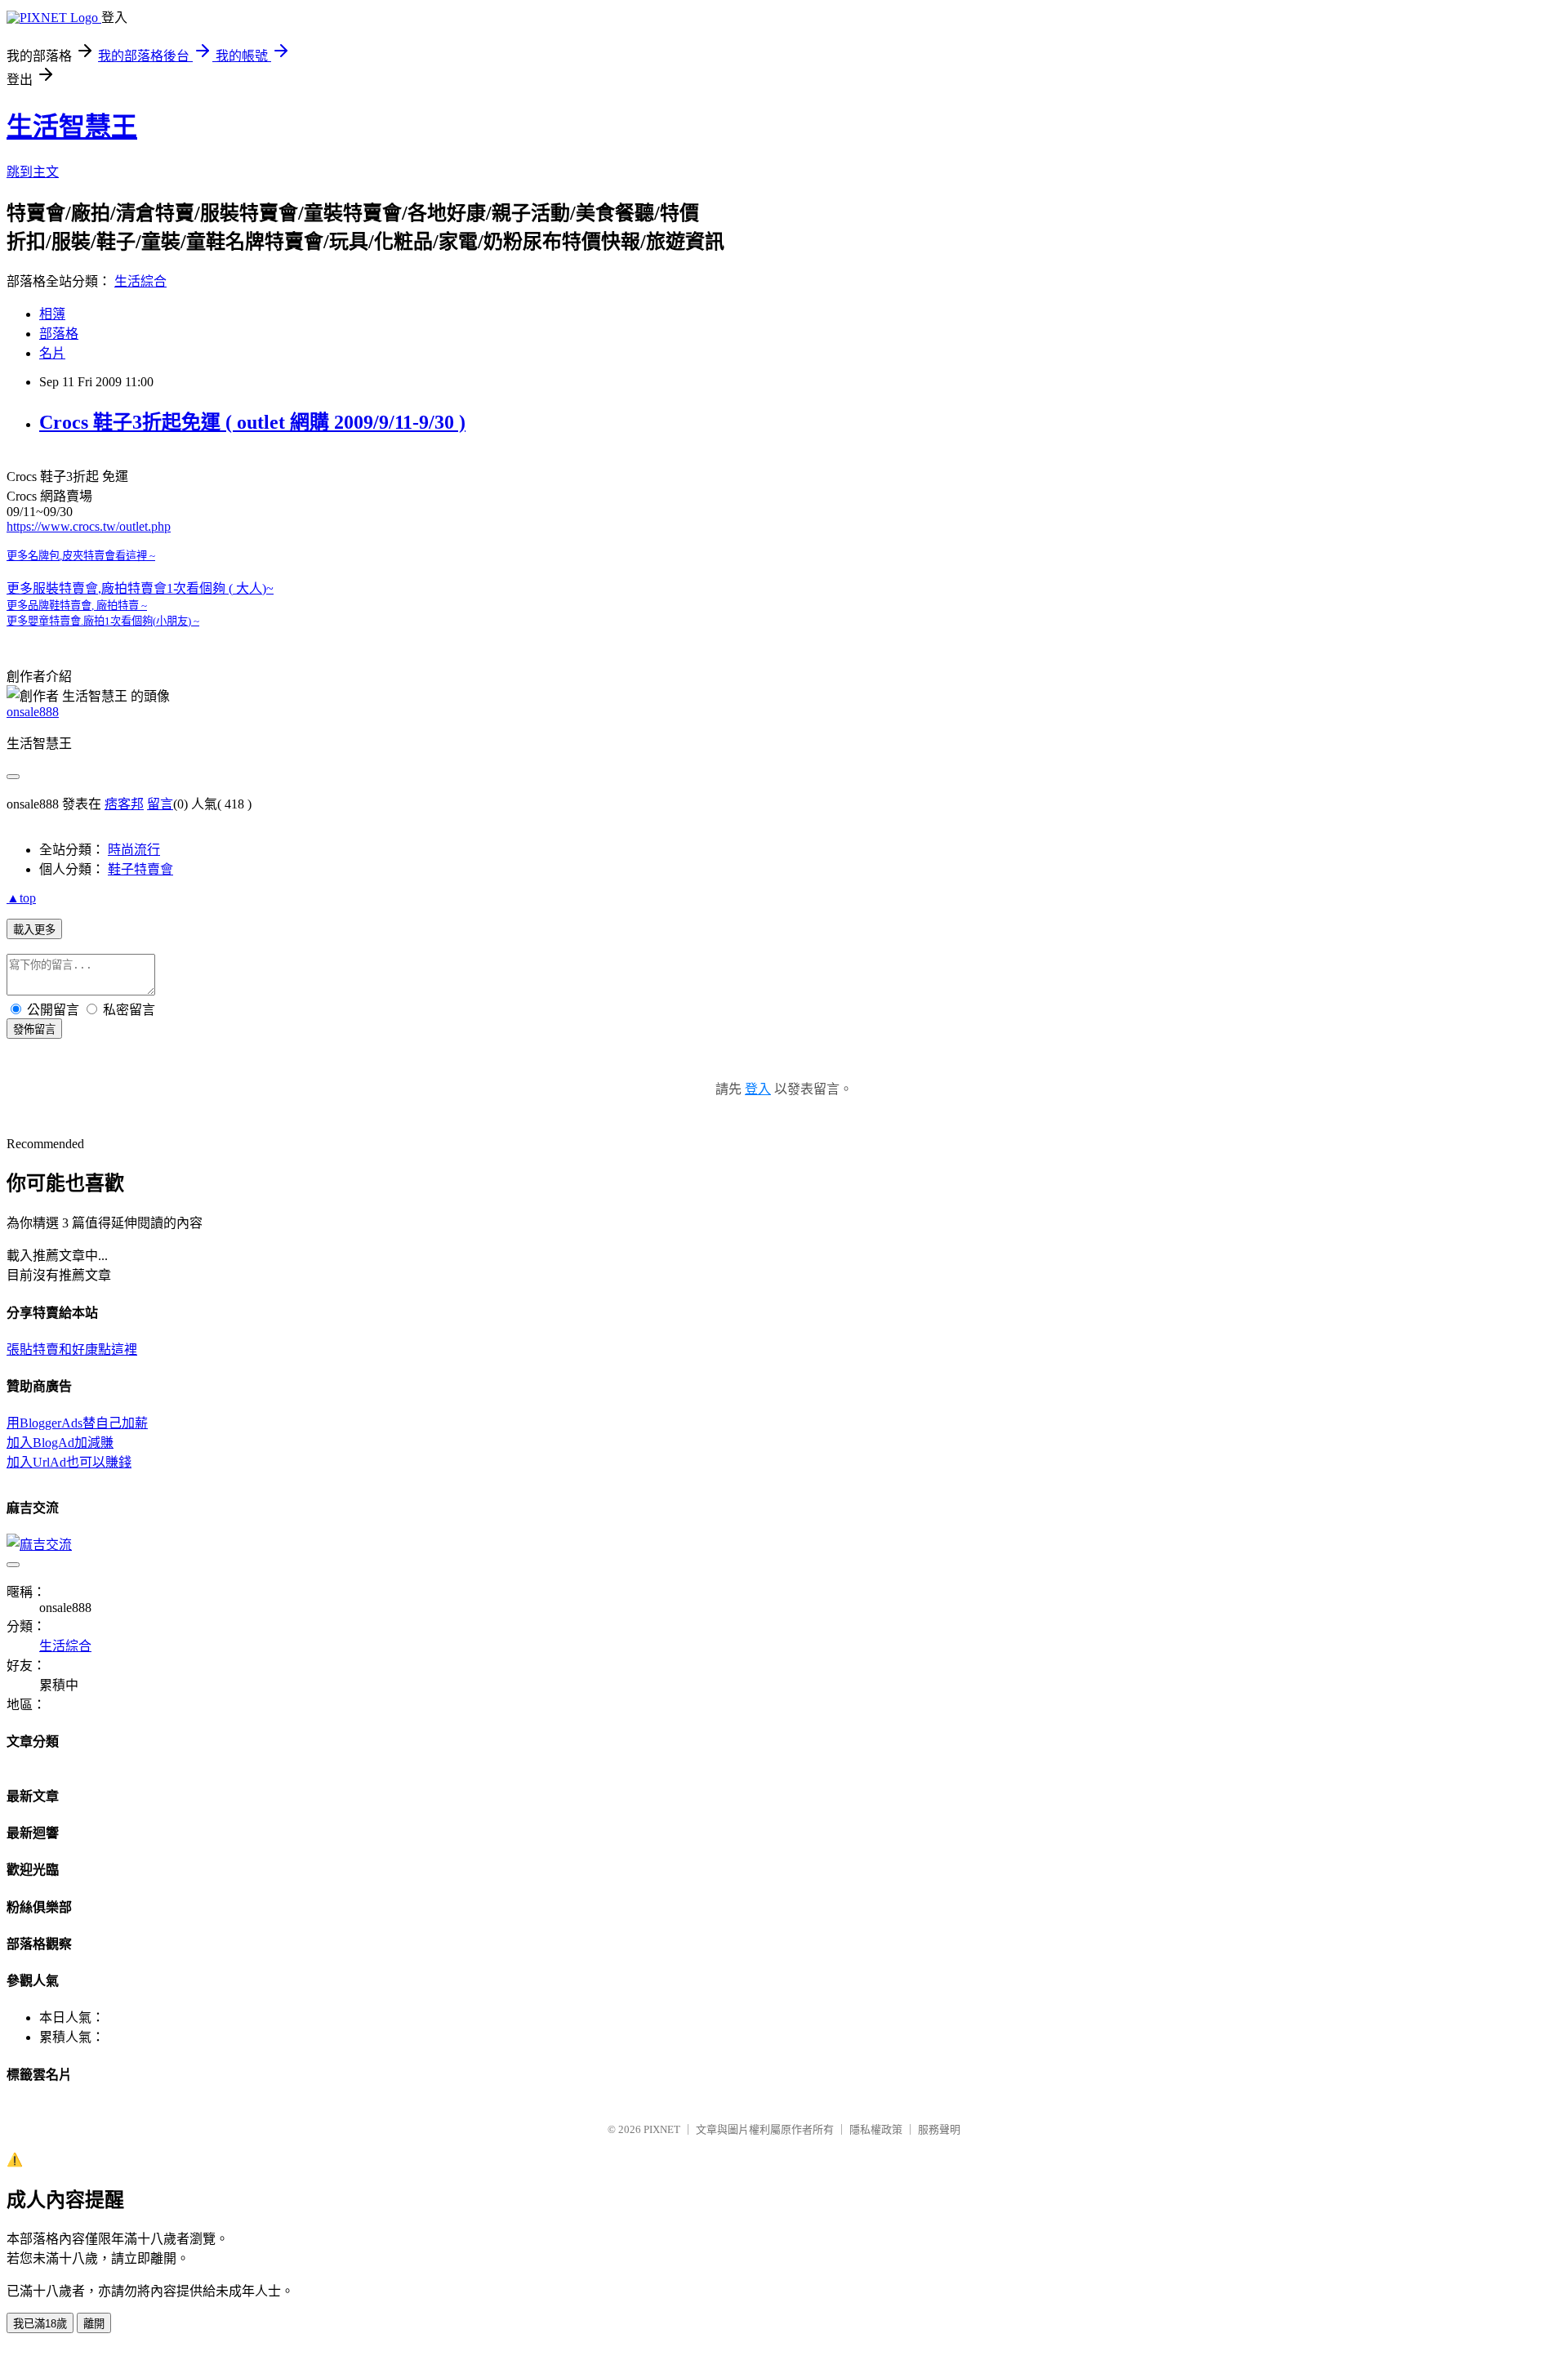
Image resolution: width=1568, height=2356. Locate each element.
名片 (52, 353)
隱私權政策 (876, 2129)
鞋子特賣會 (140, 869)
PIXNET (662, 2129)
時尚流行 (134, 850)
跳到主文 (33, 172)
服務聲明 (939, 2129)
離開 (94, 2324)
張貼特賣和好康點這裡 (72, 1349)
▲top (21, 898)
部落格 (59, 334)
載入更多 (34, 930)
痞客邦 (124, 804)
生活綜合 (140, 281)
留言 (160, 804)
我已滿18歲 (40, 2324)
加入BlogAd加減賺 (60, 1443)
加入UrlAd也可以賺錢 (69, 1462)
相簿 (52, 314)
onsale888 (33, 712)
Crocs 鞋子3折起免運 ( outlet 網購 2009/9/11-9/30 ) (252, 422)
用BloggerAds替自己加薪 (77, 1423)
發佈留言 (34, 1029)
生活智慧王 (72, 127)
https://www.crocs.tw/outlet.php (89, 526)
